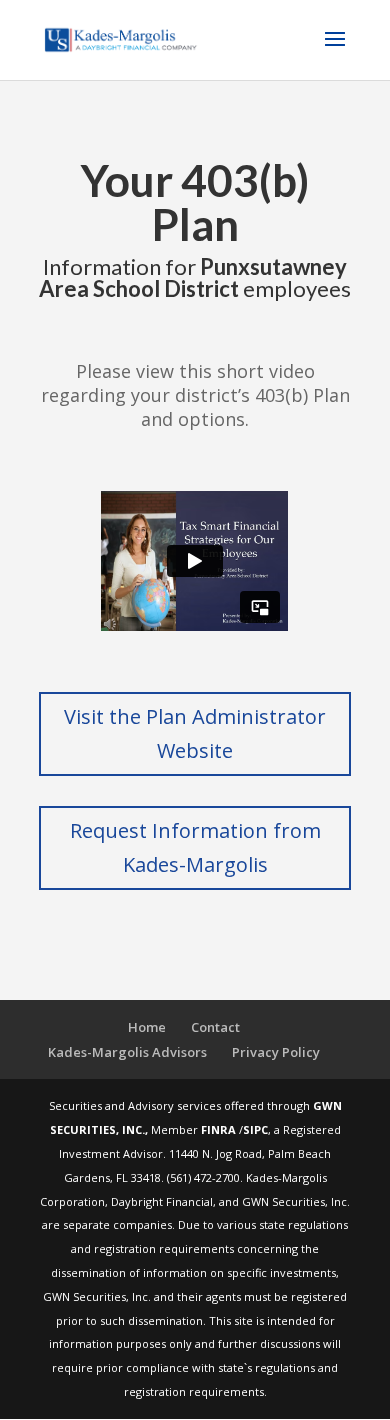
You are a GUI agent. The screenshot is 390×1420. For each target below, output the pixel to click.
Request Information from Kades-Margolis (195, 847)
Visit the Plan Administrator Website (195, 733)
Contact (215, 1027)
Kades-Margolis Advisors (127, 1052)
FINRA (220, 1129)
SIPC (255, 1129)
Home (147, 1027)
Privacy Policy (276, 1052)
